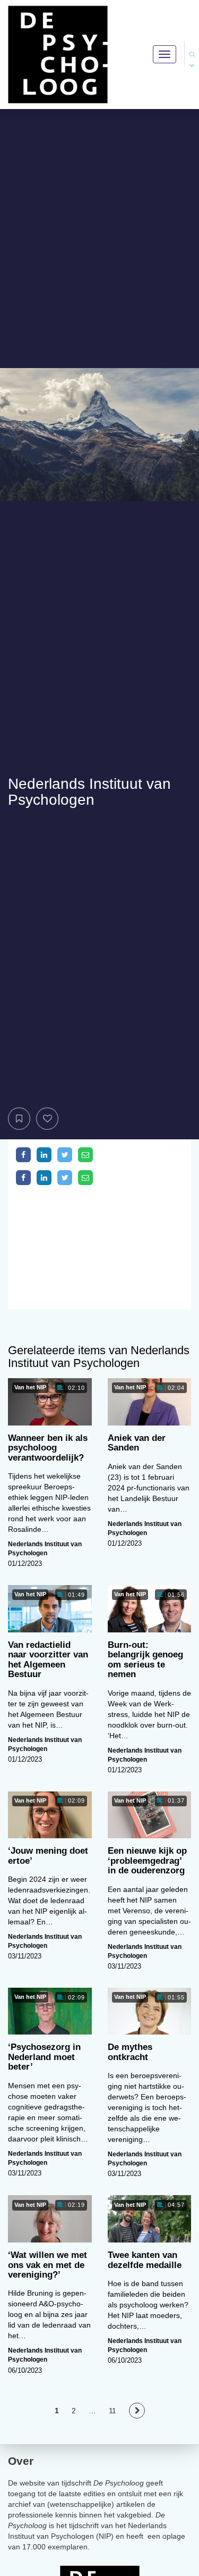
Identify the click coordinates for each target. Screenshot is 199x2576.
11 (113, 2411)
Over (21, 2461)
